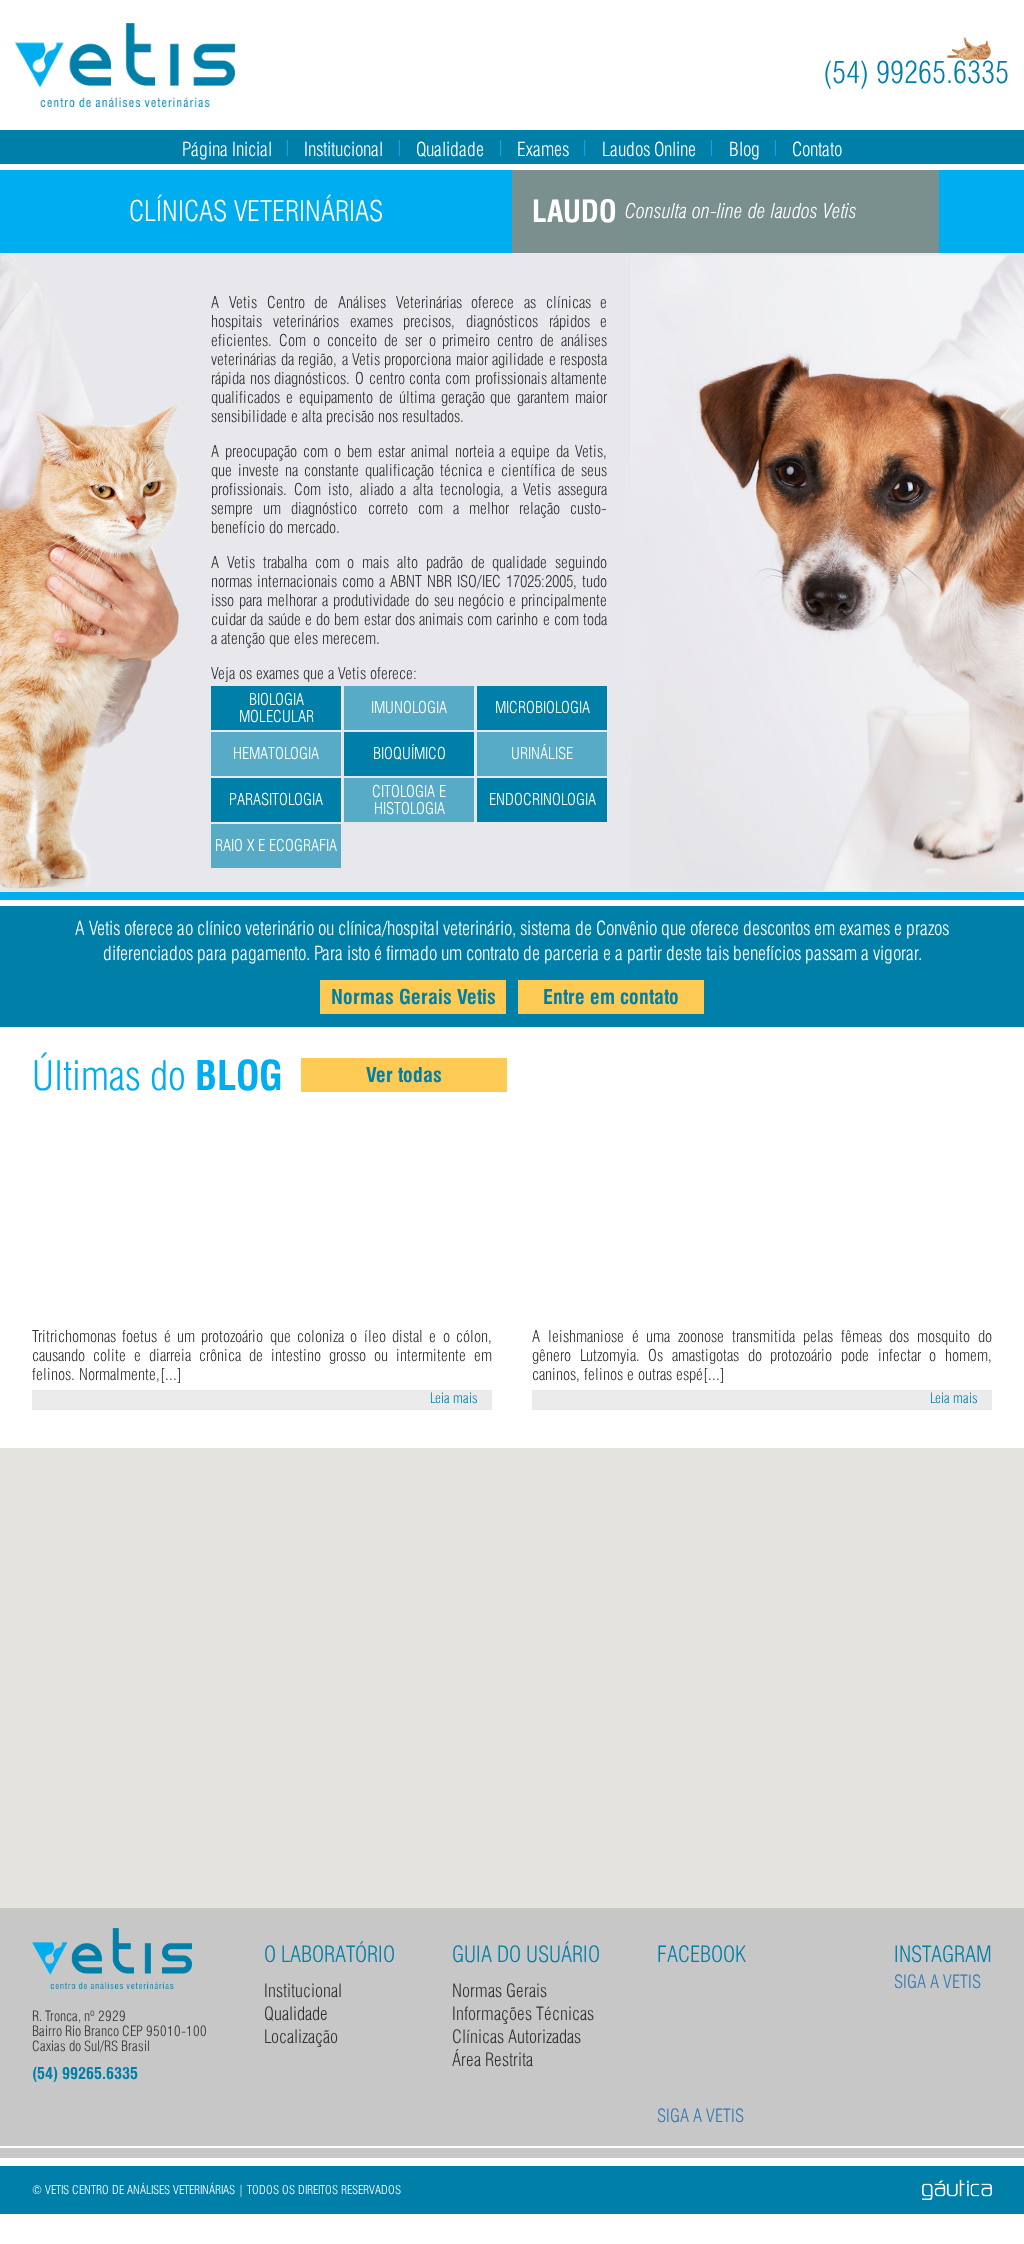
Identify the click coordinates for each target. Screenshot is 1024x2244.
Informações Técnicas (523, 2013)
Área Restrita (492, 2059)
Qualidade (450, 149)
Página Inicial (227, 149)
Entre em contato (611, 997)
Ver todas (404, 1075)
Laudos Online (649, 149)
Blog (744, 149)
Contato (817, 149)
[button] (512, 1666)
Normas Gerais (499, 1990)
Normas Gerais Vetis (413, 997)
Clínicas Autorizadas (516, 2036)
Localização (301, 2036)
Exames (543, 149)
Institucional (343, 149)
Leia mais (454, 1398)
